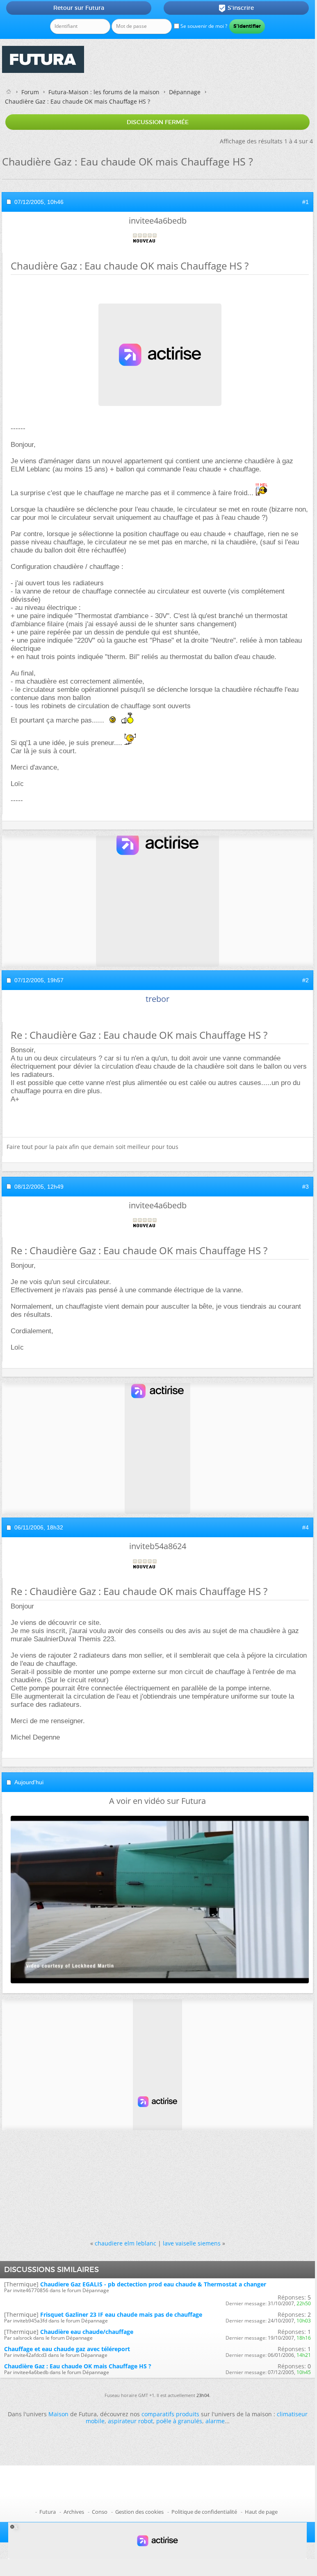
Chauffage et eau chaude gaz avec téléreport (67, 2349)
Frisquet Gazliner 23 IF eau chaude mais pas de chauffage (121, 2314)
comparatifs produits (170, 2414)
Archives (74, 2512)
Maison (58, 2414)
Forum (30, 92)
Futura (48, 2512)
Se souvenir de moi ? (203, 26)
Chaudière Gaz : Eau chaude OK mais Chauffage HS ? (78, 2366)
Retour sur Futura (79, 8)
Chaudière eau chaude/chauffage (87, 2332)
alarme (215, 2421)
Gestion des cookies (139, 2512)
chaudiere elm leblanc (125, 2243)
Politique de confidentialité (204, 2512)
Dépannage (185, 92)
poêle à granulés (179, 2421)
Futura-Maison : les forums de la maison (104, 92)
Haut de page (261, 2512)
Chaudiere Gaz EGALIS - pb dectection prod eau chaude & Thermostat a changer (153, 2284)
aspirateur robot (130, 2421)
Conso (100, 2512)
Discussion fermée (158, 122)
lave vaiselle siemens (192, 2243)
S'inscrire (236, 8)
